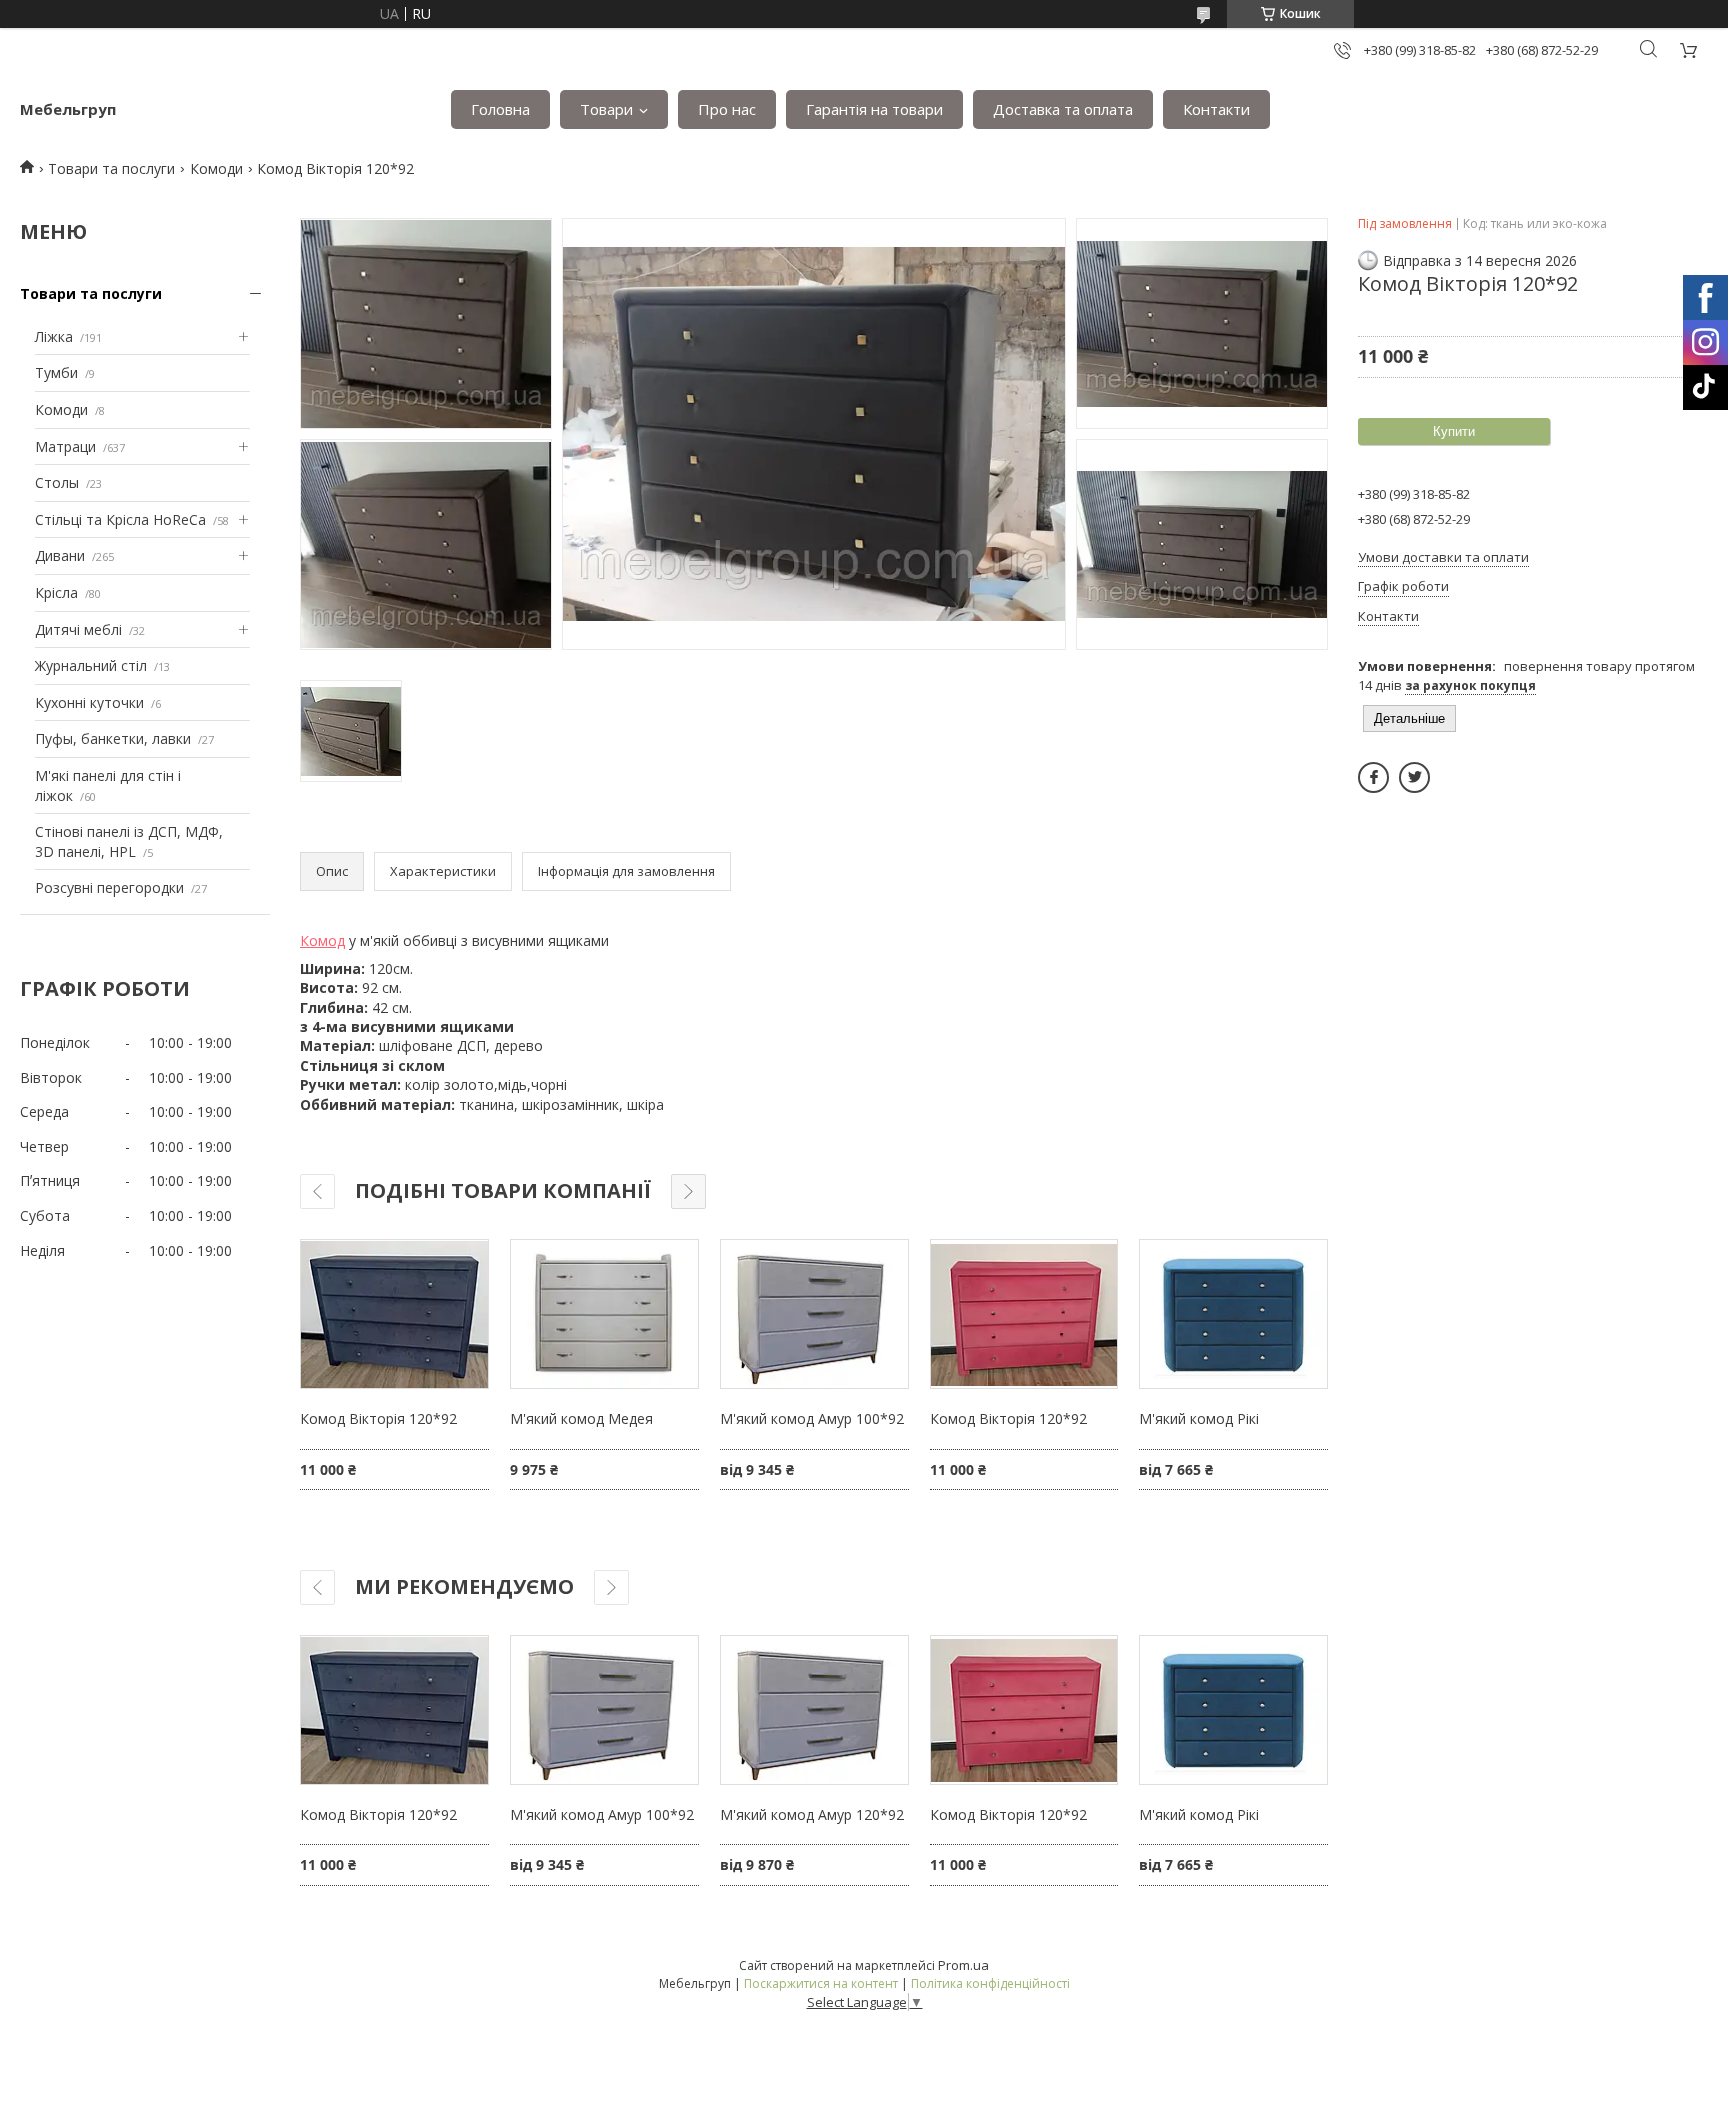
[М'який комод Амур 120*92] (814, 1710)
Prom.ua (963, 1965)
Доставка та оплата (1063, 109)
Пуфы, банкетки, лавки (113, 738)
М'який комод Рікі (1199, 1418)
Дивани (60, 555)
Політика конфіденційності (990, 1983)
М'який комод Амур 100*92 (812, 1418)
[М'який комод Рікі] (1233, 1314)
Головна (500, 109)
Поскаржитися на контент (821, 1983)
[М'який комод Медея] (604, 1314)
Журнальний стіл (91, 665)
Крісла (56, 592)
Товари (606, 109)
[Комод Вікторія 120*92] (394, 1314)
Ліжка (54, 336)
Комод (322, 940)
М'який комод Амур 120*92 (812, 1814)
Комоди (216, 168)
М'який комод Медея (581, 1418)
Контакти (1216, 109)
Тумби (56, 372)
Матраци (65, 446)
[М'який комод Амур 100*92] (814, 1314)
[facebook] (1373, 777)
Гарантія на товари (874, 109)
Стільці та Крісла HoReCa (120, 519)
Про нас (727, 109)
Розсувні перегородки (109, 887)
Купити (1454, 431)
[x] (1414, 777)
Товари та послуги (111, 168)
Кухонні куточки (89, 702)
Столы (57, 482)
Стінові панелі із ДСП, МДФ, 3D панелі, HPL (129, 841)
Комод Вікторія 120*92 (378, 1418)
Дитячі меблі (78, 629)
